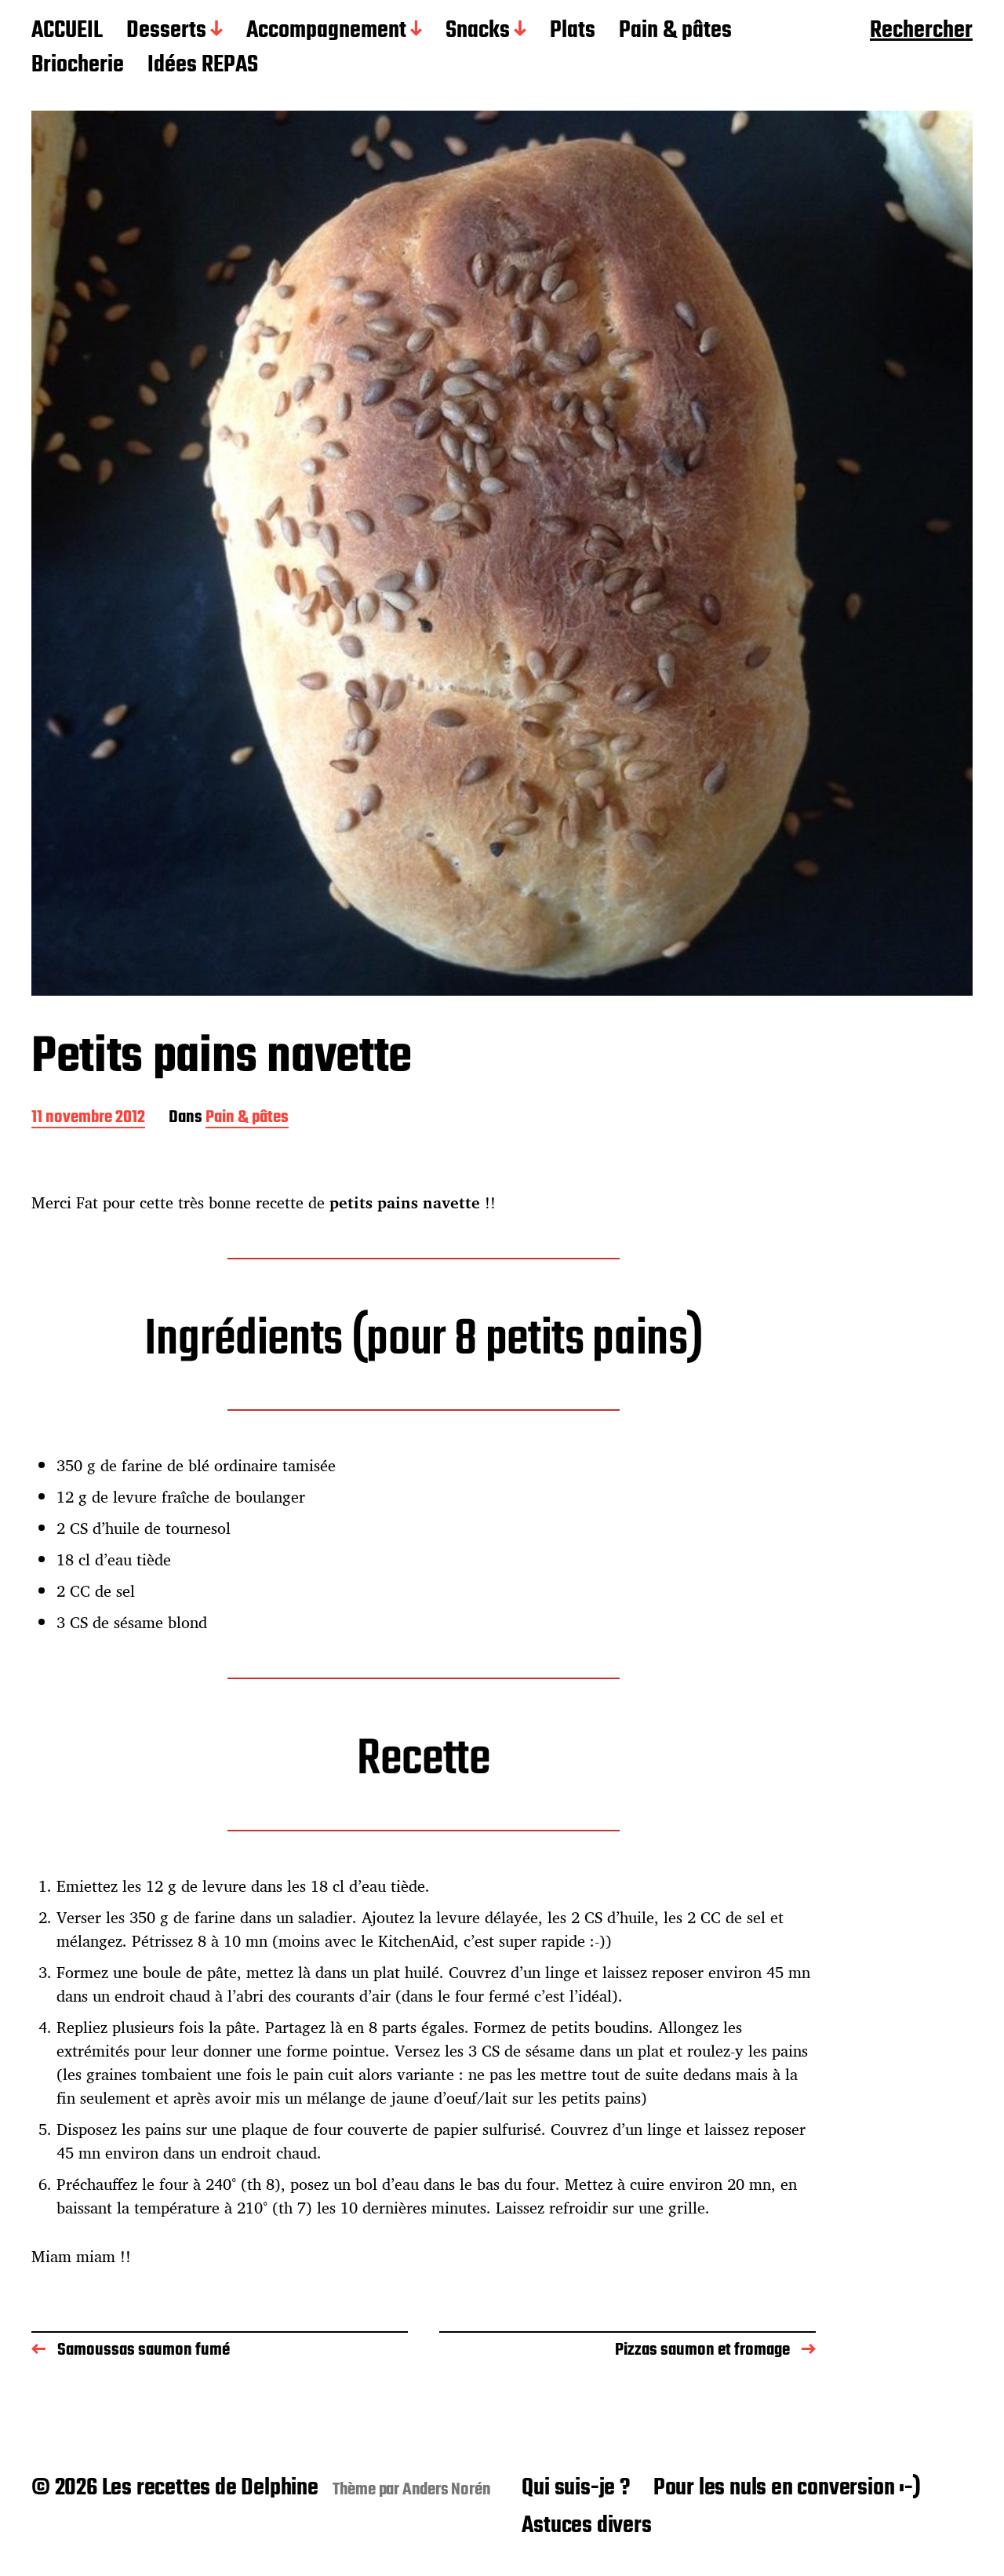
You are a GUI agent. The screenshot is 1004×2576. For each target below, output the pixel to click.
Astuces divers (586, 2526)
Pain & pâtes (675, 31)
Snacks (478, 31)
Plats (573, 31)
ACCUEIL (67, 31)
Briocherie (78, 66)
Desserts (166, 31)
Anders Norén (447, 2490)
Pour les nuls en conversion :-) (787, 2488)
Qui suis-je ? (575, 2488)
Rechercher (921, 31)
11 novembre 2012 (88, 1119)
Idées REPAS (203, 66)
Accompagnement (326, 31)
